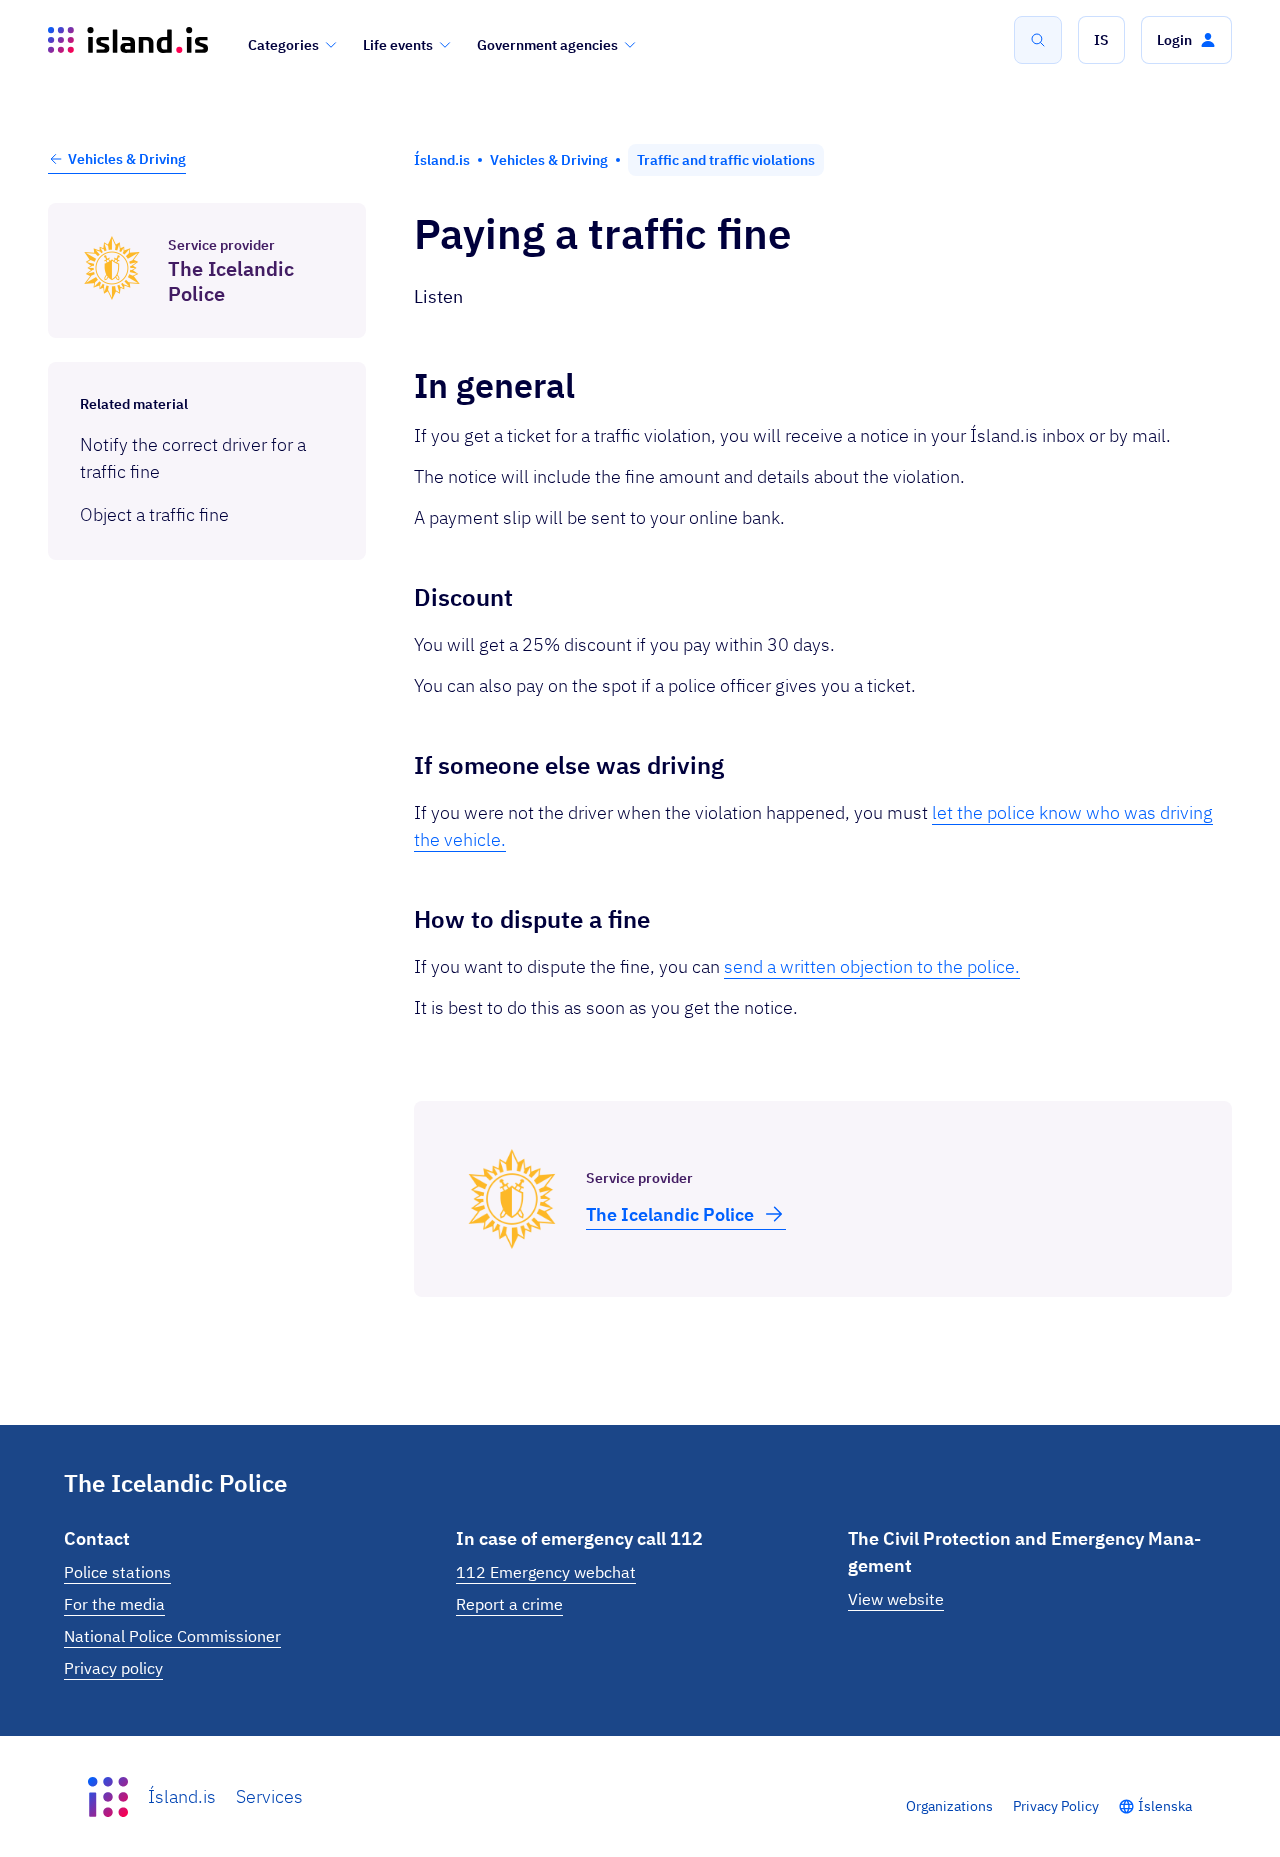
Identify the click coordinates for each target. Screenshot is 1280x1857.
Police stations (117, 1572)
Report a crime (509, 1604)
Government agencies (547, 45)
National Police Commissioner (172, 1636)
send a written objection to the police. (872, 966)
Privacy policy (113, 1668)
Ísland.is (182, 1796)
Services (269, 1796)
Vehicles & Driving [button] (127, 159)
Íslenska (1165, 1806)
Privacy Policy (1056, 1806)
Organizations (949, 1806)
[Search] (1038, 40)
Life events (398, 45)
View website (896, 1599)
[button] (1101, 40)
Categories (283, 45)
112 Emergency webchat (546, 1572)
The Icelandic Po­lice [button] (670, 1214)
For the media (114, 1604)
